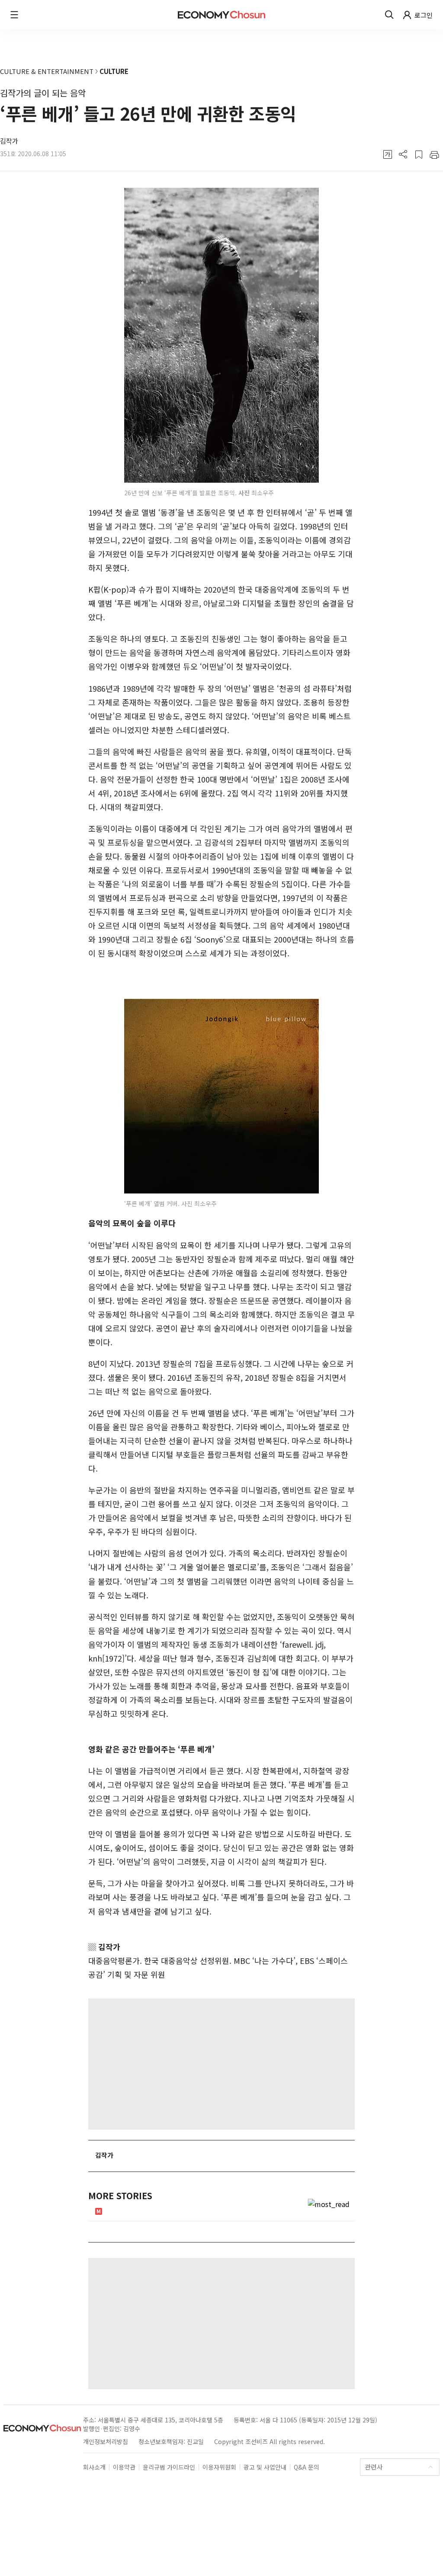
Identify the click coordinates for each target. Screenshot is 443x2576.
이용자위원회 (219, 2467)
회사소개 (94, 2467)
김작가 (9, 141)
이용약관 (124, 2467)
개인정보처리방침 (106, 2441)
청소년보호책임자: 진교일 (171, 2441)
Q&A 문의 (307, 2467)
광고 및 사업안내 (265, 2467)
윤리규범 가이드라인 (169, 2467)
